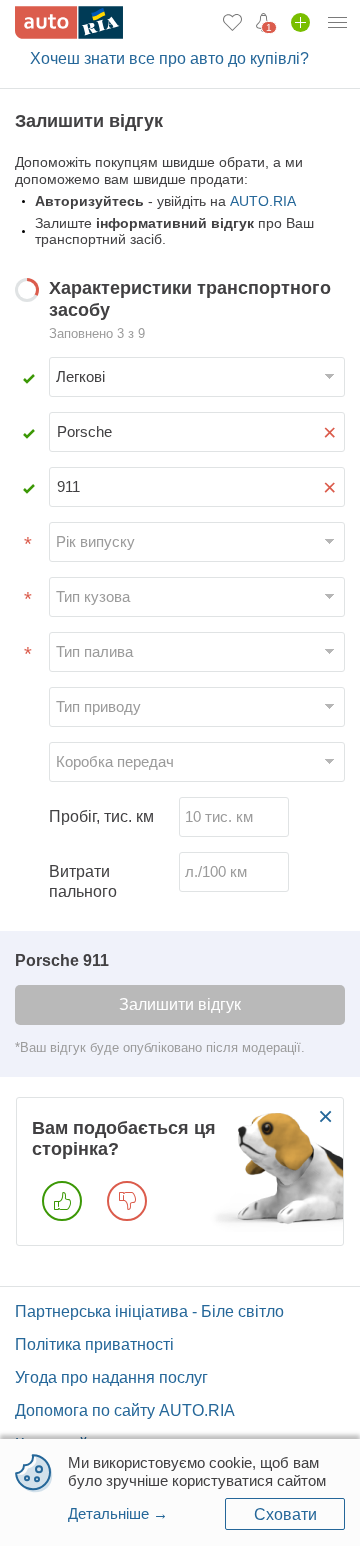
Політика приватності (94, 1344)
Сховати (285, 1514)
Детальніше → (118, 1513)
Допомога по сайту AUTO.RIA (125, 1410)
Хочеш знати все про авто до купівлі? (169, 58)
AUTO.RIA (263, 201)
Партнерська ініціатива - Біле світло (149, 1311)
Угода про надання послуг (111, 1377)
